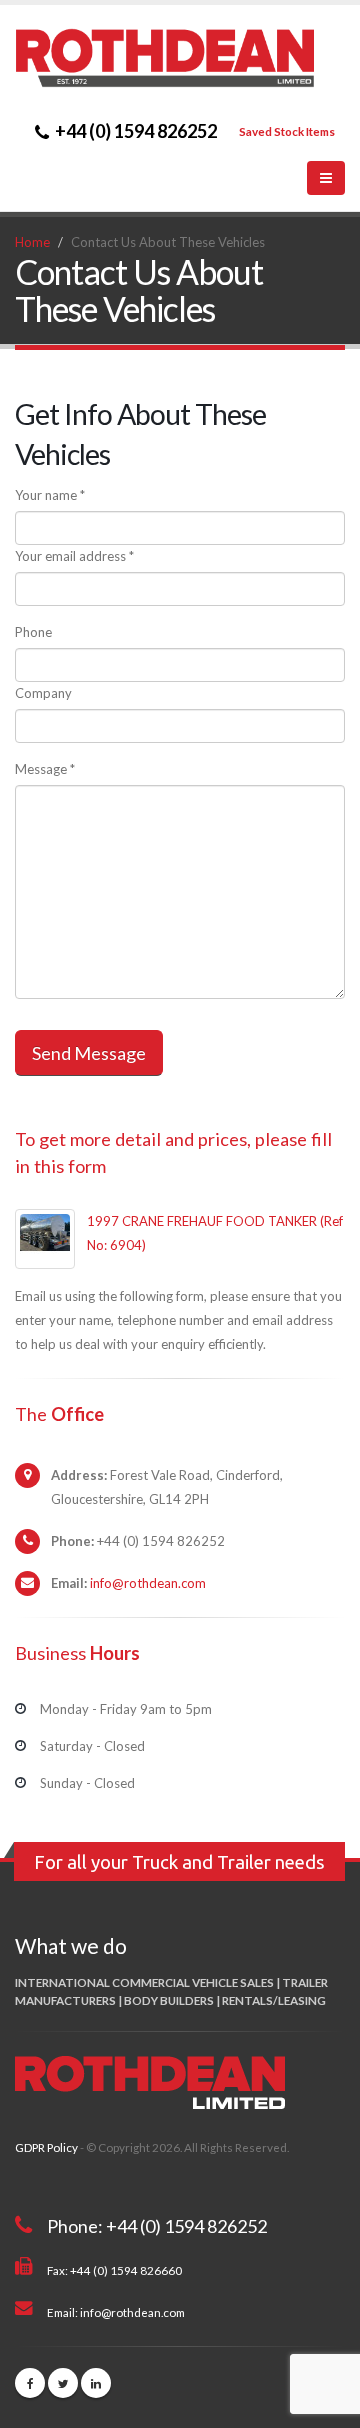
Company (43, 693)
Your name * (50, 495)
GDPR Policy (46, 2147)
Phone (33, 632)
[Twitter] (63, 2383)
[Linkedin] (96, 2383)
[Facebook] (30, 2383)
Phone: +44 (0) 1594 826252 (157, 2226)
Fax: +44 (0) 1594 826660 (114, 2270)
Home (32, 242)
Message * (45, 769)
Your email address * (74, 556)
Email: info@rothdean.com (116, 2312)
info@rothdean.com (148, 1583)
